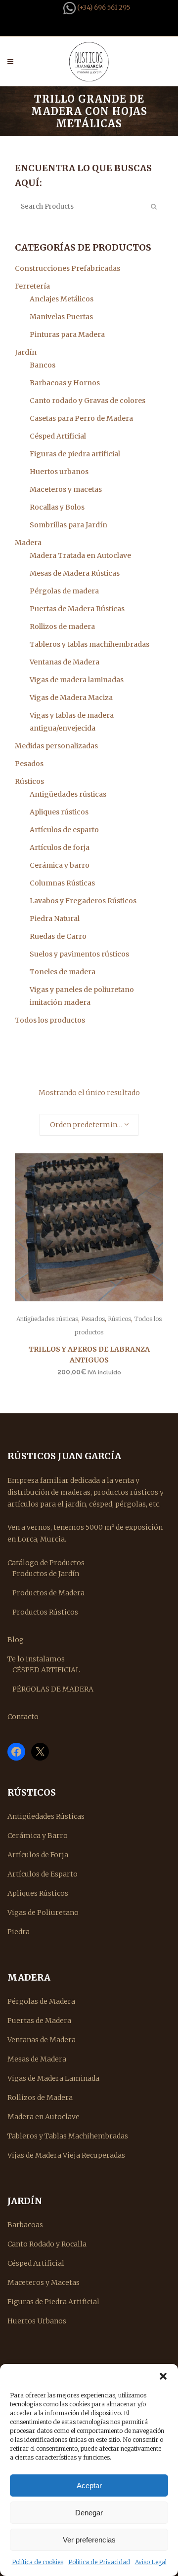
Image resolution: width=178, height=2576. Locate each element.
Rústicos (29, 781)
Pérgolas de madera (64, 591)
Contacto (23, 1717)
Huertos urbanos (59, 472)
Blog (16, 1640)
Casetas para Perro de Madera (81, 418)
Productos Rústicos (45, 1612)
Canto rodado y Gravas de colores (88, 401)
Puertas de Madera (39, 2021)
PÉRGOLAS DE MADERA (53, 1689)
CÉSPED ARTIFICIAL (46, 1670)
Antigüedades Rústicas (46, 1816)
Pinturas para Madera (67, 334)
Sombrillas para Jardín (68, 525)
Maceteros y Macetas (44, 2282)
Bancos (43, 365)
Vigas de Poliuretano (43, 1913)
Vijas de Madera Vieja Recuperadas (66, 2155)
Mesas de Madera (37, 2059)
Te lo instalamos (36, 1659)
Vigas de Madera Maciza (71, 698)
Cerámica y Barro (38, 1836)
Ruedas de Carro (58, 936)
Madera (28, 543)
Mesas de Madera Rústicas (75, 573)
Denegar (89, 2513)
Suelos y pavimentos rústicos (79, 954)
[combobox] (89, 1125)
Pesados (29, 764)
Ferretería (32, 286)
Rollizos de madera (62, 626)
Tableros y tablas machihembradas (89, 644)
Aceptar (89, 2485)
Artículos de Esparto (43, 1874)
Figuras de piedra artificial (75, 454)
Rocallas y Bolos (57, 507)
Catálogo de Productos (46, 1563)
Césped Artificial (58, 436)
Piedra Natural (55, 919)
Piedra (19, 1932)
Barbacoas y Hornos (65, 383)
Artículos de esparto (64, 830)
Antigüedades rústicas (68, 794)
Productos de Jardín (46, 1574)
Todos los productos (50, 1020)
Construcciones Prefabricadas (67, 268)
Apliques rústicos (59, 812)
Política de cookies (38, 2562)
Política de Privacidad (99, 2562)
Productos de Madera (48, 1593)
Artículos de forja (60, 847)
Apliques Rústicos (38, 1893)
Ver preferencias (89, 2540)
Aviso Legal (151, 2562)
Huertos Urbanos (37, 2321)
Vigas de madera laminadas (77, 680)
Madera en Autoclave (44, 2117)
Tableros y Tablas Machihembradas (68, 2136)
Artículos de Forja (38, 1855)
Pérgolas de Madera (41, 2001)
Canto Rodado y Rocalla (47, 2244)
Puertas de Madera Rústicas (77, 609)
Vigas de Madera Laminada (53, 2078)
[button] (163, 2376)
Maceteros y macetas (66, 489)
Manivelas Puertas (61, 317)
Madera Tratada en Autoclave (80, 555)
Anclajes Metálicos (62, 299)
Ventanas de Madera (65, 662)
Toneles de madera (63, 972)
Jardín (26, 352)
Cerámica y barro (60, 865)
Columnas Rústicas (62, 883)
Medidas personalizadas (56, 746)
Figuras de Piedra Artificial (53, 2302)
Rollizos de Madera (40, 2098)
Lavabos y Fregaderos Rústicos (83, 901)
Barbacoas (25, 2225)
